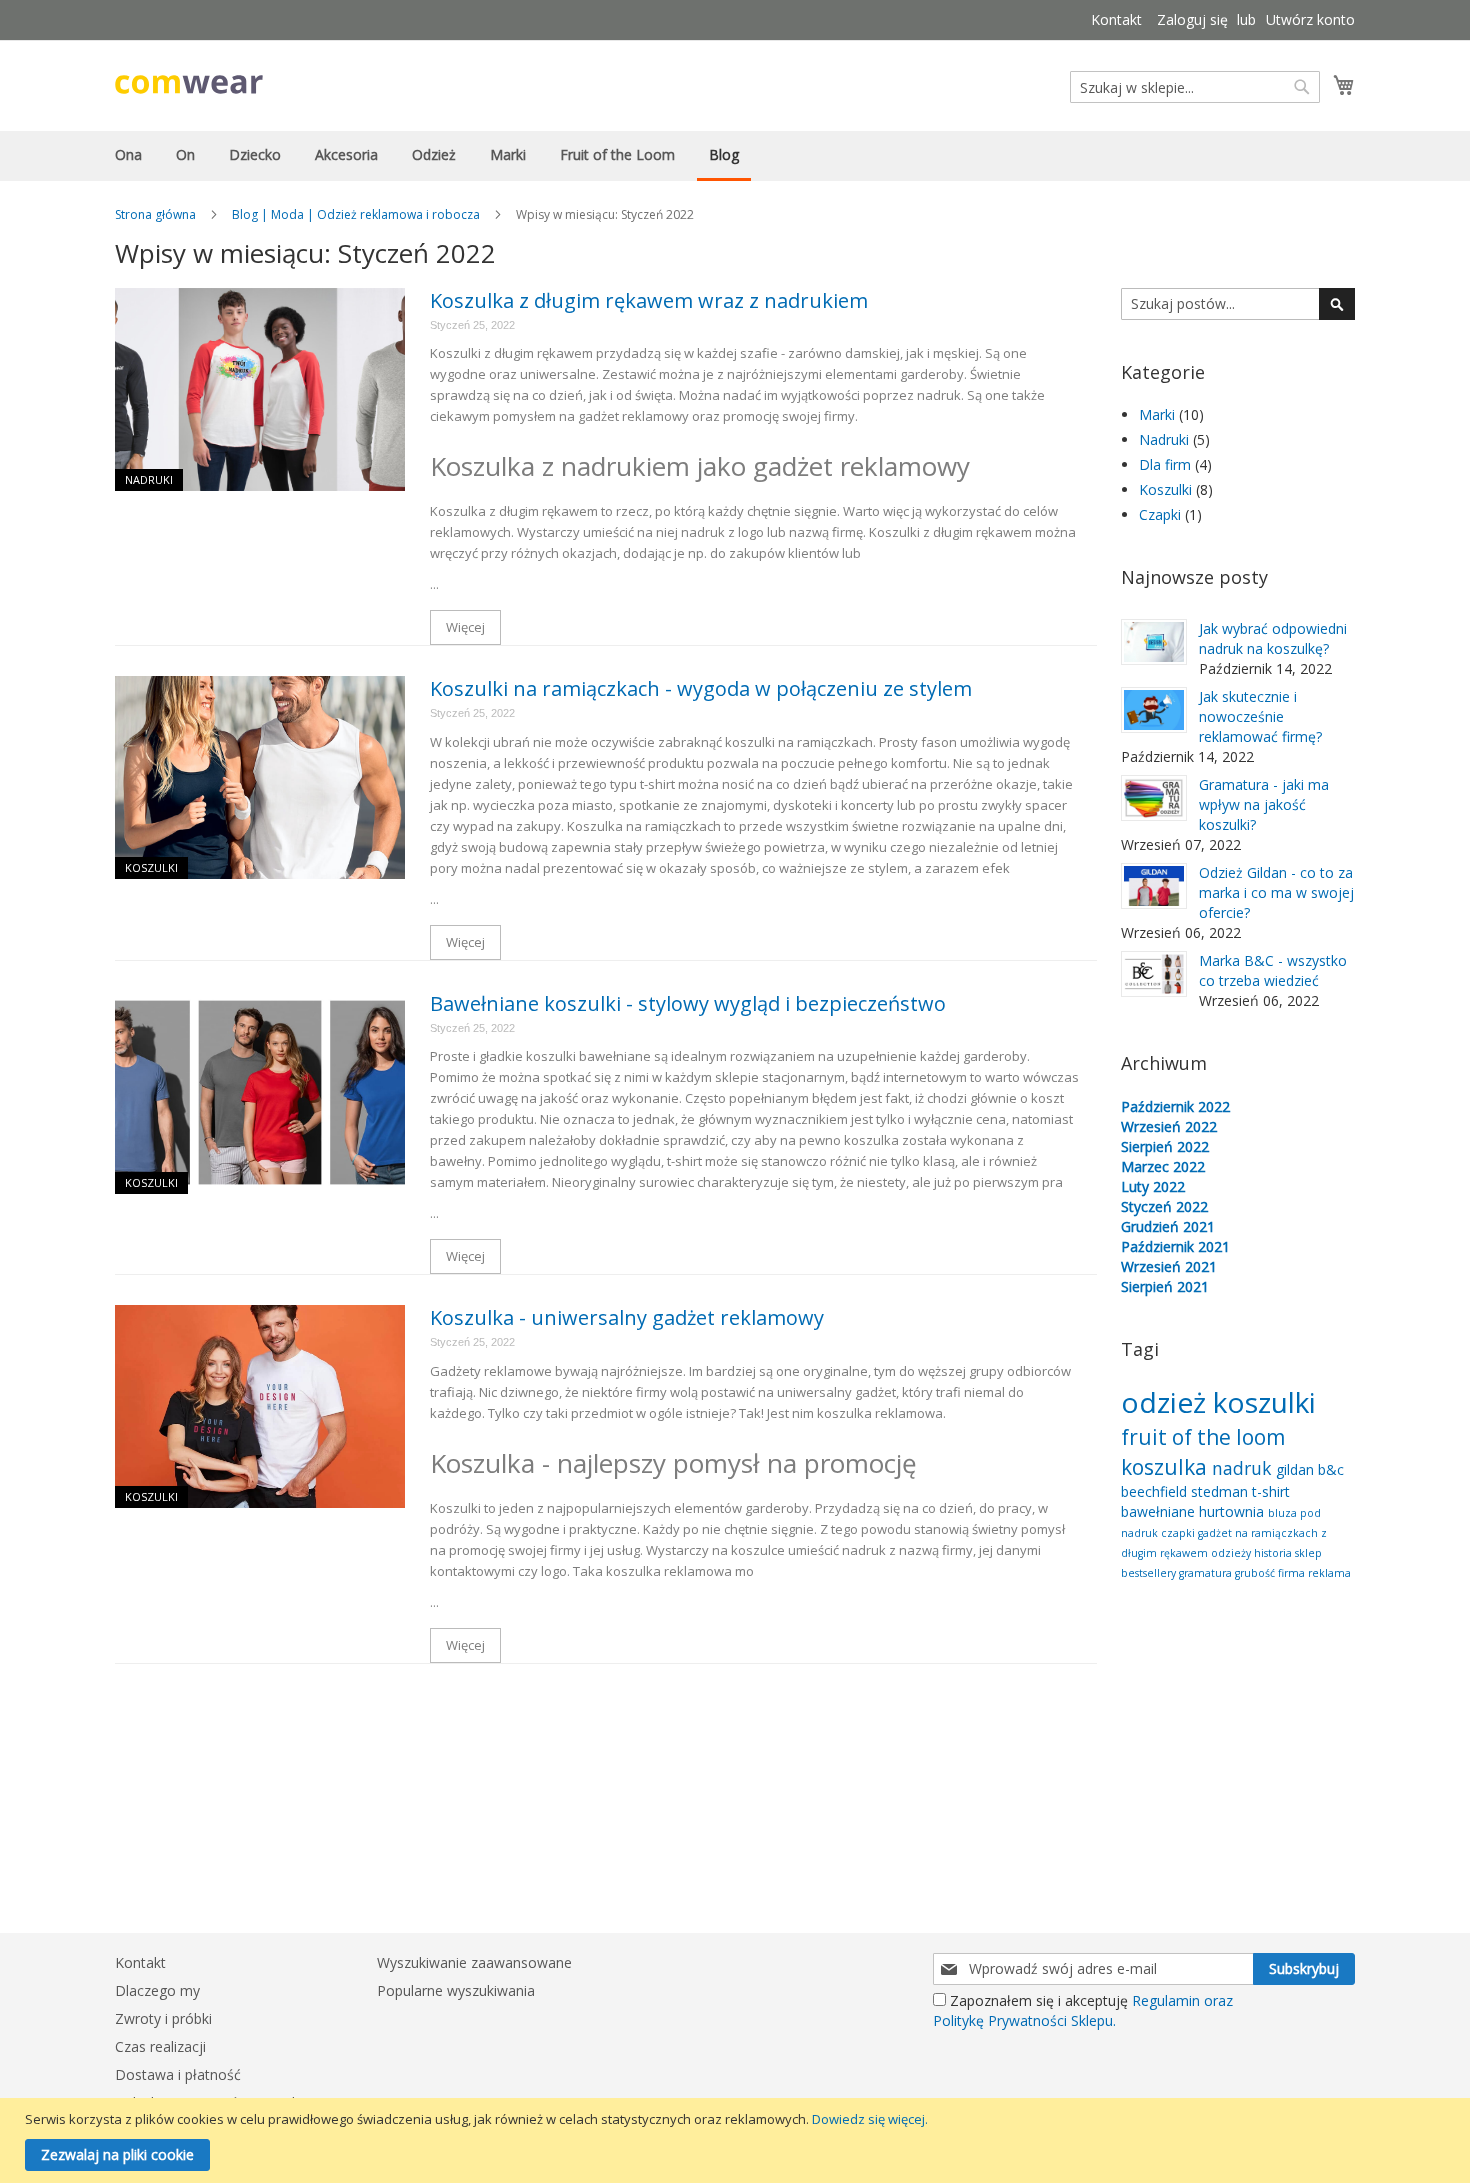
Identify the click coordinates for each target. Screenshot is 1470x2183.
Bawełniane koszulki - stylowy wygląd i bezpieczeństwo (688, 1003)
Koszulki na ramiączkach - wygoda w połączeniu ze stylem (701, 688)
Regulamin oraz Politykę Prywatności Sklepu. (1083, 2010)
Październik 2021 (1175, 1246)
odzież (1167, 1402)
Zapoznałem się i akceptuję (1083, 2010)
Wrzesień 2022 (1169, 1126)
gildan (1297, 1469)
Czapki (1162, 514)
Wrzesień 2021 (1169, 1266)
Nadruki (149, 479)
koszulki (1264, 1402)
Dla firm (1167, 464)
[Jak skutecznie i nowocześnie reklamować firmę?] (1154, 710)
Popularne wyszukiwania (456, 1990)
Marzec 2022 (1163, 1166)
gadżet (1216, 1533)
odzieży (1232, 1553)
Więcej (465, 627)
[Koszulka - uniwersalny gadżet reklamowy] (260, 1406)
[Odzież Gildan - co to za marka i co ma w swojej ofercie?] (1154, 886)
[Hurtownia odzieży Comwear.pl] (189, 84)
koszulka (1166, 1467)
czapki (1179, 1533)
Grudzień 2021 (1168, 1226)
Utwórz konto (1310, 19)
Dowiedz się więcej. (870, 2119)
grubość (1256, 1573)
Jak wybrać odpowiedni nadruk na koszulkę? (1273, 638)
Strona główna (155, 214)
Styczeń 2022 (1164, 1206)
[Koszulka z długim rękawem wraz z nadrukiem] (260, 389)
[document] (737, 2140)
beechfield (1156, 1491)
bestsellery (1150, 1573)
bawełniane (1160, 1511)
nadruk (1244, 1468)
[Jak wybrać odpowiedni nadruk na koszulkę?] (1154, 642)
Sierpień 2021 (1165, 1286)
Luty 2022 (1153, 1186)
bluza (1284, 1513)
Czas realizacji (160, 2046)
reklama (1329, 1573)
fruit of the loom (1203, 1437)
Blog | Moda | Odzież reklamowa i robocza (356, 214)
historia (1274, 1553)
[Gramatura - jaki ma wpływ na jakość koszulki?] (1154, 798)
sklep (1308, 1553)
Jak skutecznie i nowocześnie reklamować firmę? (1260, 716)
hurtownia (1233, 1511)
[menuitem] (128, 154)
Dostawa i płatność (178, 2074)
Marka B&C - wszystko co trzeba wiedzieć (1273, 970)
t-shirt (1271, 1491)
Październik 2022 (1175, 1106)
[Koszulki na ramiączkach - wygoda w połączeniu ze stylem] (260, 777)
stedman (1221, 1491)
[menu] (735, 156)
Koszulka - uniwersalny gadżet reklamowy (627, 1317)
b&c (1331, 1469)
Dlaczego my (157, 1990)
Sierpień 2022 (1165, 1146)
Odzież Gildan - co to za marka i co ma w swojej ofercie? (1276, 892)
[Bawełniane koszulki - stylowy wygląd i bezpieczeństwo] (260, 1092)
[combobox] (1195, 87)
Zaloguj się (1192, 19)
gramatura (1207, 1573)
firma (1293, 1573)
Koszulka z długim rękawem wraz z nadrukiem (649, 300)
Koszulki (151, 867)
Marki (1159, 414)
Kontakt (1116, 19)
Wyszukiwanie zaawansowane (474, 1962)
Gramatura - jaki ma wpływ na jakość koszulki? (1264, 804)
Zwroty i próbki (163, 2018)
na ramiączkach (1278, 1533)
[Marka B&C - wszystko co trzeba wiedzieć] (1154, 974)
